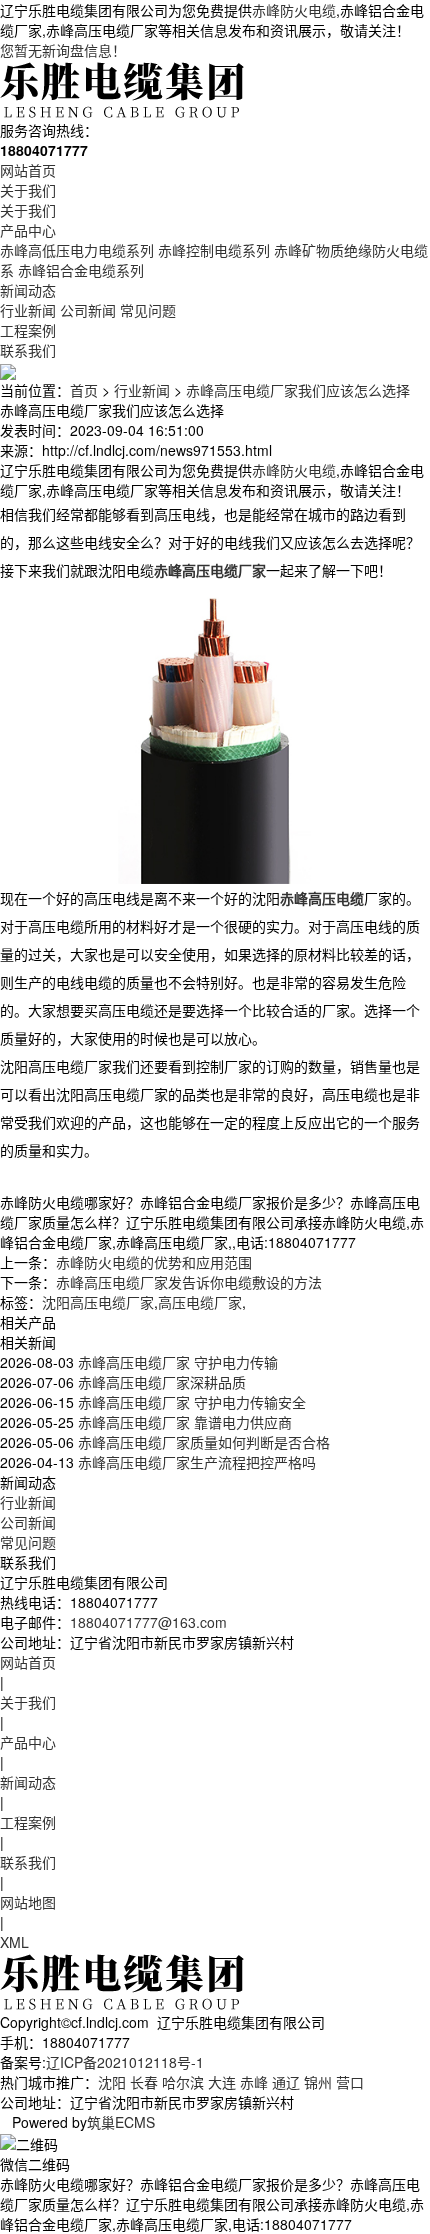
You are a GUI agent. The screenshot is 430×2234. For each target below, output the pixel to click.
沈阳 (112, 2082)
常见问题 (148, 310)
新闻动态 (28, 290)
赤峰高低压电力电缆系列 (77, 250)
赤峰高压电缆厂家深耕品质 (160, 1382)
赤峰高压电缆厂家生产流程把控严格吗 (195, 1462)
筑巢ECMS (121, 2122)
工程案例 (28, 330)
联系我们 (28, 350)
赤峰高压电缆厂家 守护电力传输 (176, 1362)
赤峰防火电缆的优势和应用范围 (154, 1262)
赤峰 (254, 2082)
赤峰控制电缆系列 (214, 250)
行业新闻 (28, 310)
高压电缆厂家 (200, 1302)
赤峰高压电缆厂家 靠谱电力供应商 (183, 1422)
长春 (144, 2082)
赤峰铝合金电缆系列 (81, 270)
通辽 (286, 2082)
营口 (350, 2082)
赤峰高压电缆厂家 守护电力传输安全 (190, 1402)
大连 (222, 2082)
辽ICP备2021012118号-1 (125, 2062)
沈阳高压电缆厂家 (98, 1302)
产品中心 (28, 230)
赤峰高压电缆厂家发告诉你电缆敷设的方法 (189, 1282)
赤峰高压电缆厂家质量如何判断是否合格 (202, 1442)
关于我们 (28, 190)
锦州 (318, 2082)
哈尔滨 (183, 2082)
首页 (84, 390)
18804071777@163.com (148, 1622)
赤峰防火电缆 (294, 10)
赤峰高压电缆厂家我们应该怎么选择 (298, 390)
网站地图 (28, 1902)
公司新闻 (88, 310)
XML (14, 1942)
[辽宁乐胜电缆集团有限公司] (124, 88)
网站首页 (28, 170)
